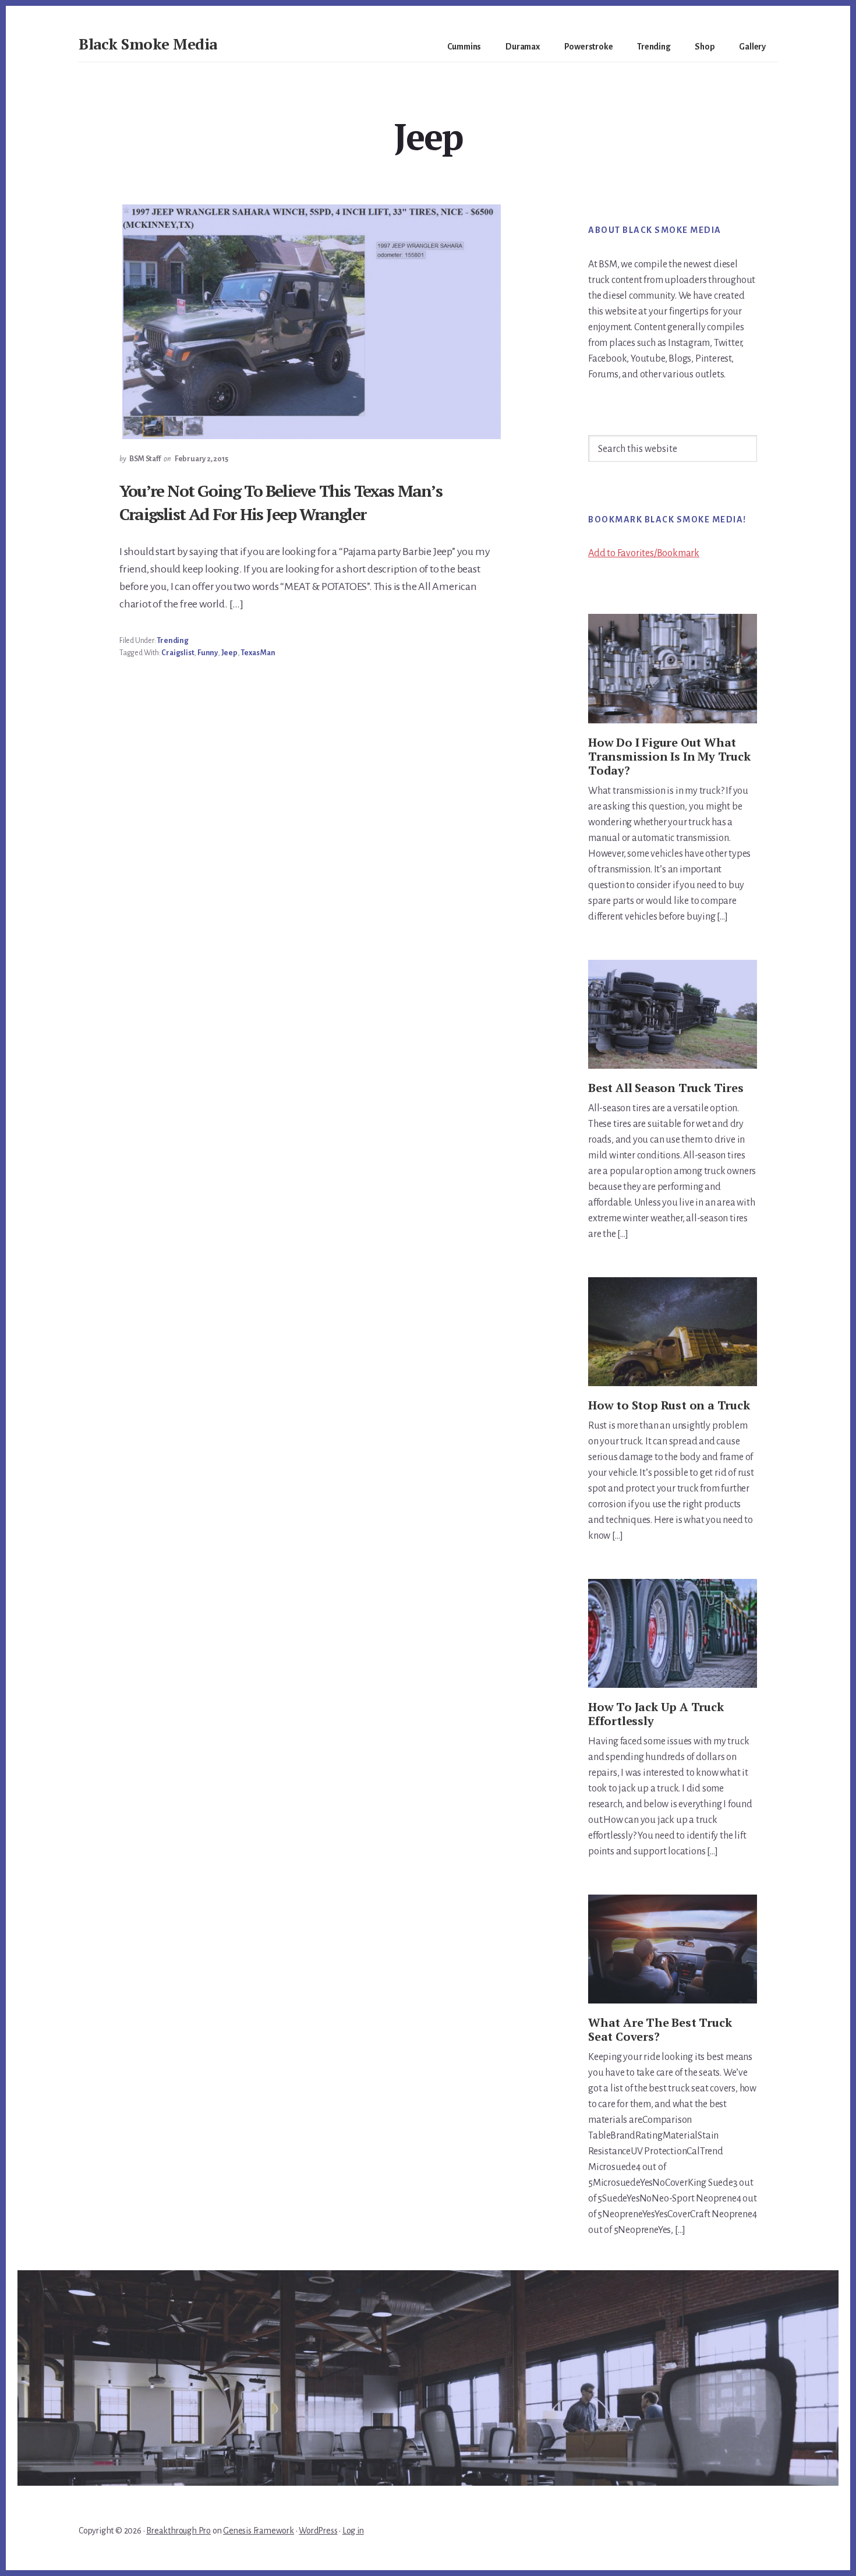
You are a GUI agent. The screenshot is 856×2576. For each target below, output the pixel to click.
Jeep (229, 653)
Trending (172, 641)
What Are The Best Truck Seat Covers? (660, 2029)
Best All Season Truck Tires (666, 1088)
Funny (208, 653)
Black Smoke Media (148, 44)
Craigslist (178, 653)
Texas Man (258, 653)
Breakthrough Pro (178, 2531)
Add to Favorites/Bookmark (644, 553)
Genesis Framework (259, 2531)
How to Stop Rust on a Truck (669, 1405)
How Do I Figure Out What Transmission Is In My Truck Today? (669, 756)
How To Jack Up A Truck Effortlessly (656, 1714)
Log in (353, 2531)
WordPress (318, 2531)
